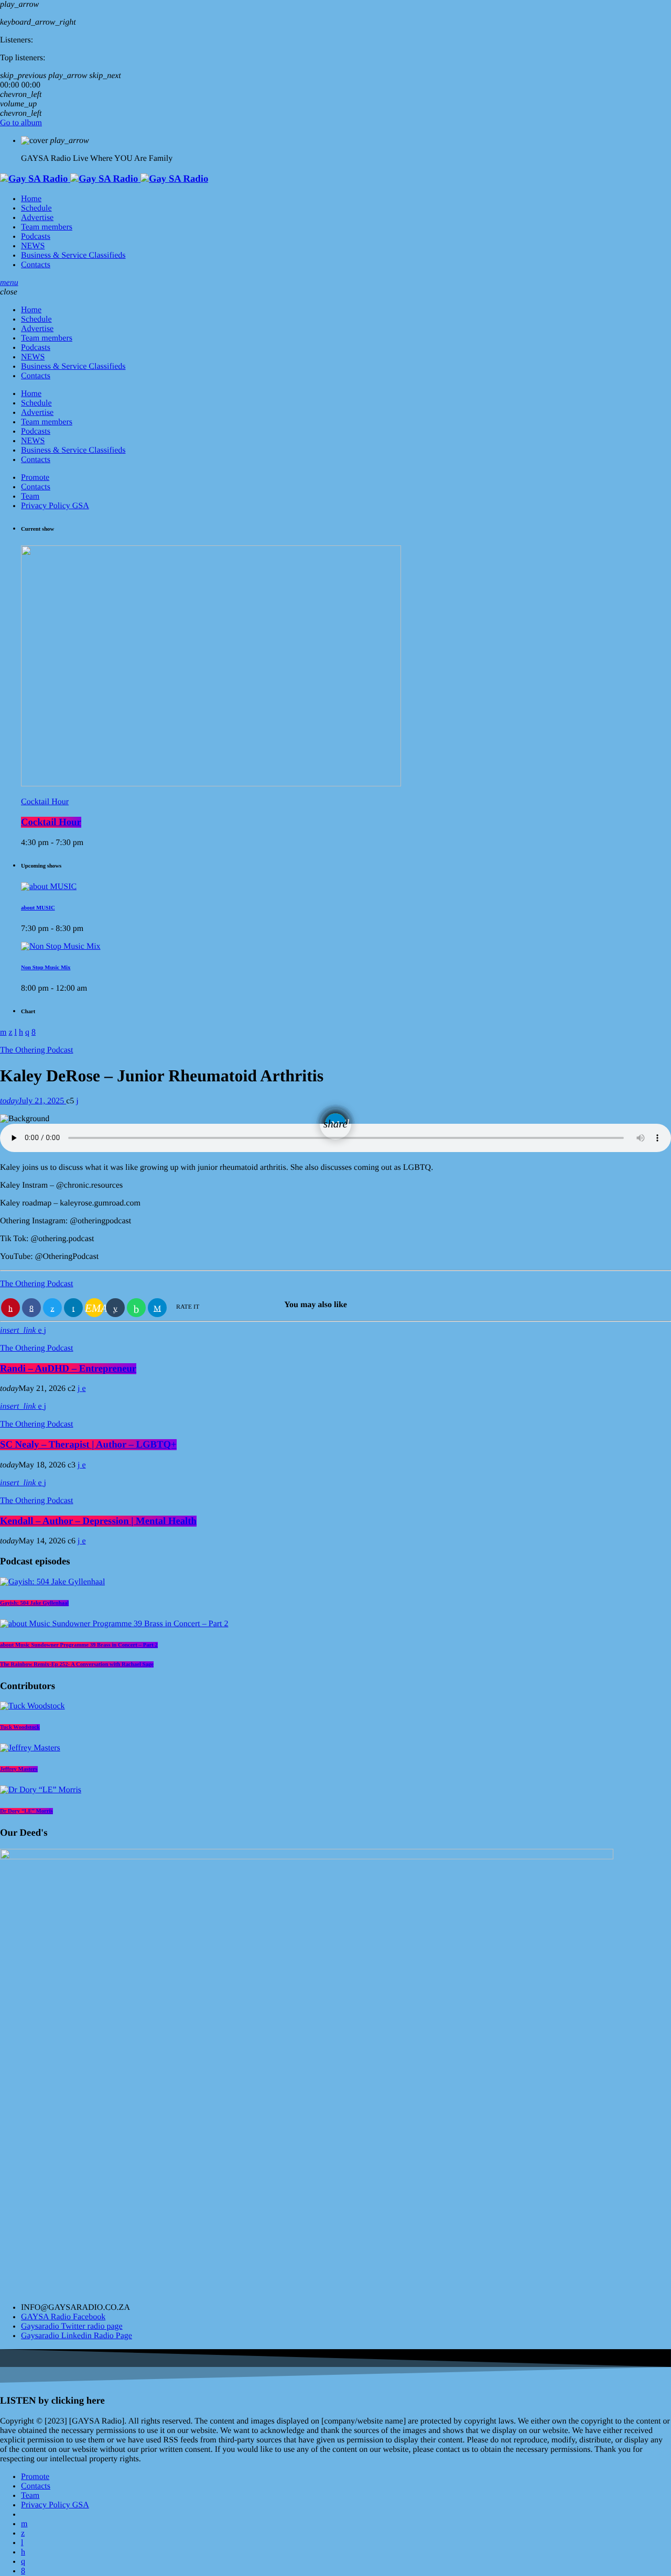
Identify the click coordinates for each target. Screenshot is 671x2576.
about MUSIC (38, 908)
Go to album (21, 123)
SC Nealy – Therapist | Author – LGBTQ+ (88, 1445)
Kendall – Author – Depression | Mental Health (98, 1521)
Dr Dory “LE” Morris (26, 1811)
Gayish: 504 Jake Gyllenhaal (34, 1603)
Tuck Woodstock (20, 1727)
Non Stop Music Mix (46, 968)
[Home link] (104, 179)
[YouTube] (24, 2524)
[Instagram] (23, 2562)
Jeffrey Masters (19, 1769)
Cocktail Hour (45, 802)
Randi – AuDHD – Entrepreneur (68, 1369)
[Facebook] (23, 2571)
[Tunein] (22, 2543)
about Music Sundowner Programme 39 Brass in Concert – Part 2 (79, 1645)
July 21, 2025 (33, 1101)
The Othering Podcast (37, 1050)
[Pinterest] (23, 2552)
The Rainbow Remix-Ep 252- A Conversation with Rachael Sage (77, 1664)
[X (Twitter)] (23, 2533)
